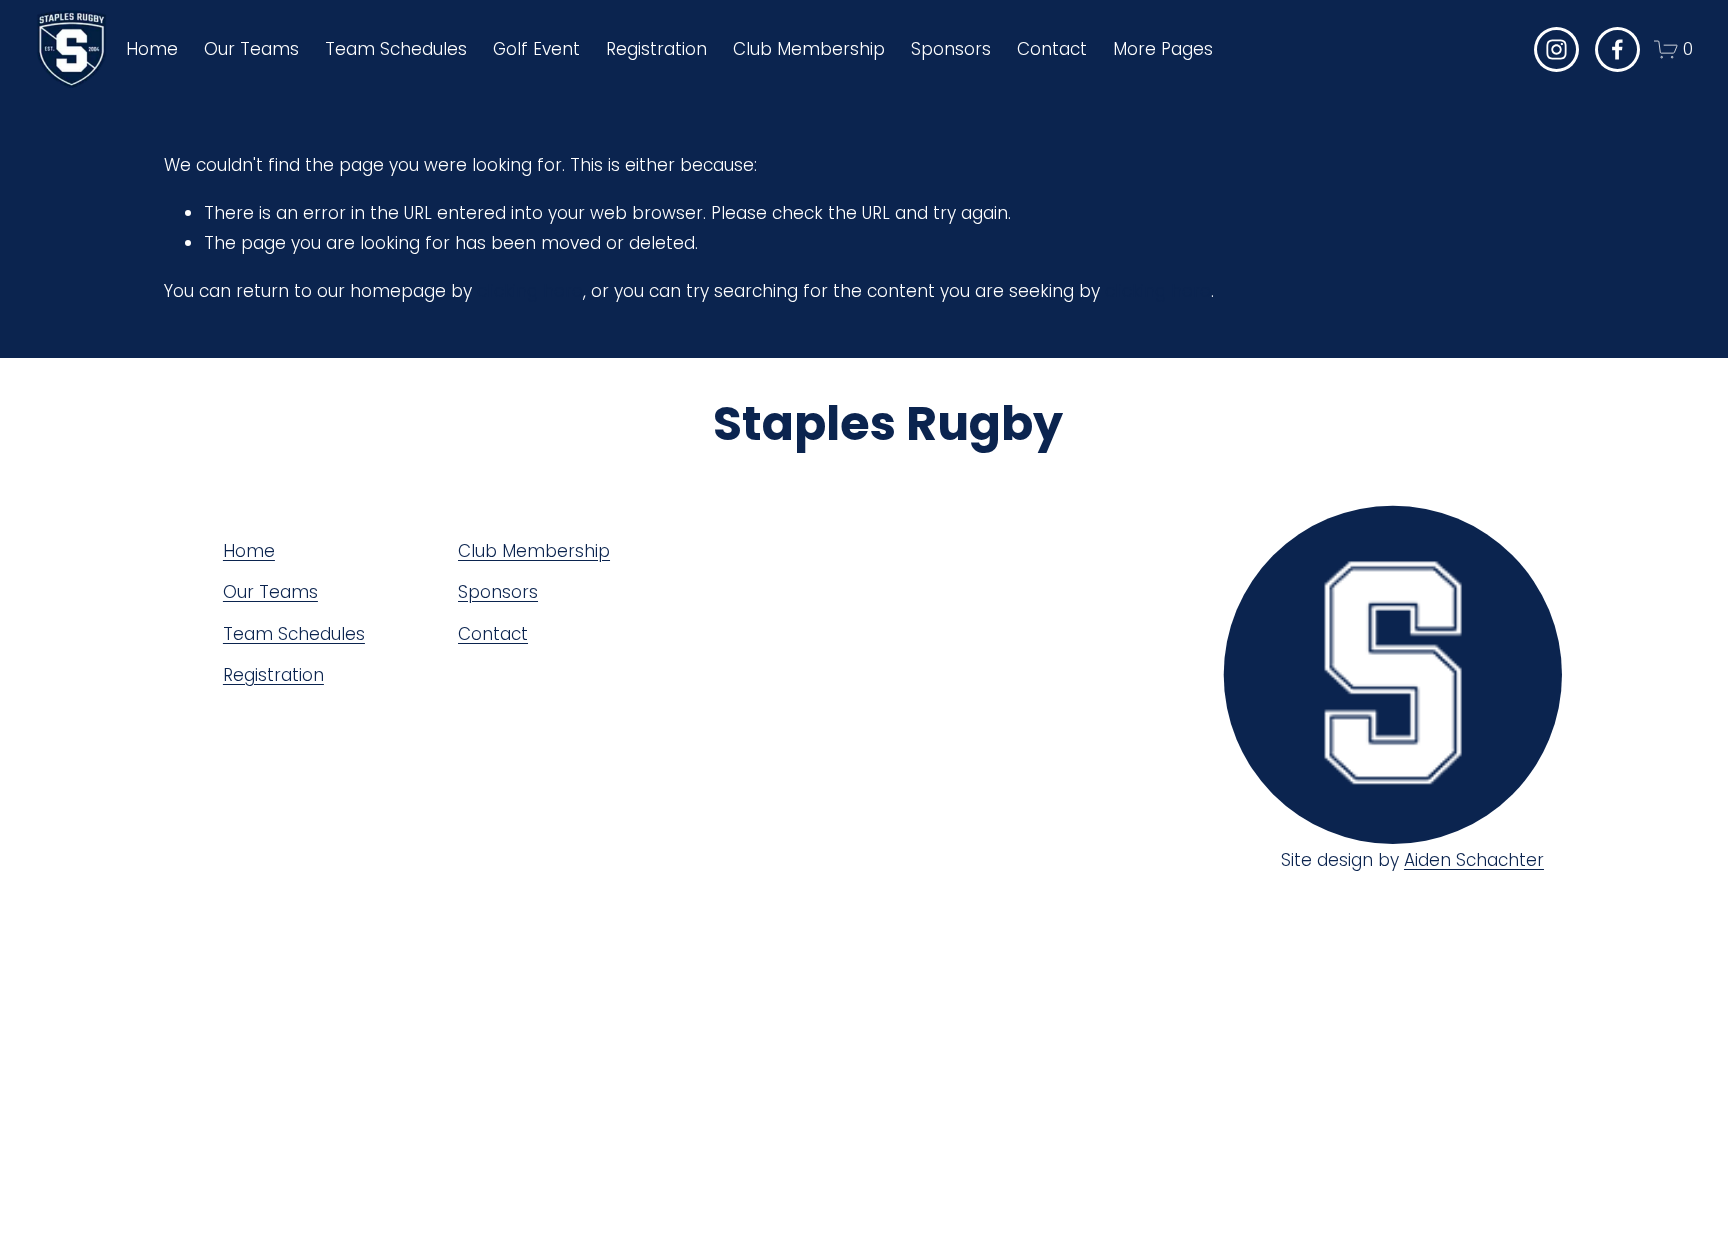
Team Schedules (294, 634)
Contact (1052, 49)
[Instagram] (1556, 49)
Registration (273, 675)
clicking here (530, 291)
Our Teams (270, 592)
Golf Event (536, 49)
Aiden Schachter (1474, 860)
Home (152, 49)
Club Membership (809, 49)
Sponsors (951, 49)
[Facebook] (1617, 49)
